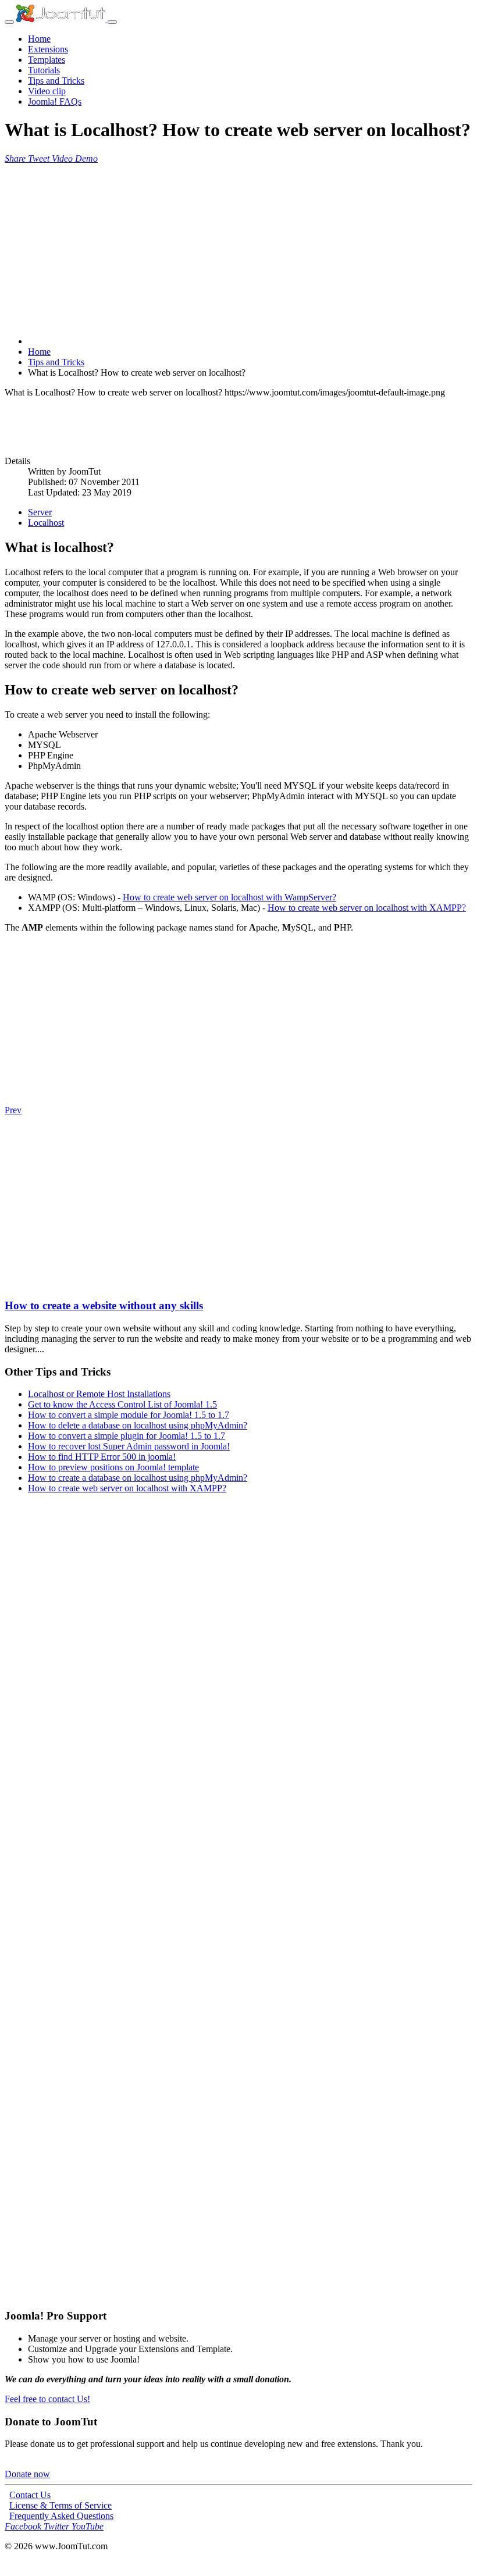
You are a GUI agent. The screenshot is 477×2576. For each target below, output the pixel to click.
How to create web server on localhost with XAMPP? (367, 908)
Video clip (47, 91)
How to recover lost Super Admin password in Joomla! (129, 1446)
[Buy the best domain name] (238, 2130)
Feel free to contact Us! (47, 2399)
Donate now (27, 2474)
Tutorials (44, 70)
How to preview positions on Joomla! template (113, 1467)
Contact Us (30, 2495)
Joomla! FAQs (55, 101)
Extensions (48, 49)
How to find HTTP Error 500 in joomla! (102, 1457)
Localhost (46, 523)
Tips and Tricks (56, 81)
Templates (47, 60)
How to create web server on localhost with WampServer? (229, 897)
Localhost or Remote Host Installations (99, 1394)
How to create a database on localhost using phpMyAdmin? (138, 1478)
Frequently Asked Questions (61, 2516)
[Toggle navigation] (9, 22)
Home (39, 39)
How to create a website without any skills (104, 1305)
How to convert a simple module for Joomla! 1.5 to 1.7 (129, 1415)
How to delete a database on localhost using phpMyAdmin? (138, 1425)
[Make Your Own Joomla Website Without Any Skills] (11, 1283)
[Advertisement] (238, 245)
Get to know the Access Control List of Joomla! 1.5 (122, 1404)
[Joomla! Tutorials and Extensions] (62, 19)
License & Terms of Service (60, 2505)
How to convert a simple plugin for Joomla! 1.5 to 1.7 (127, 1436)
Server (40, 512)
